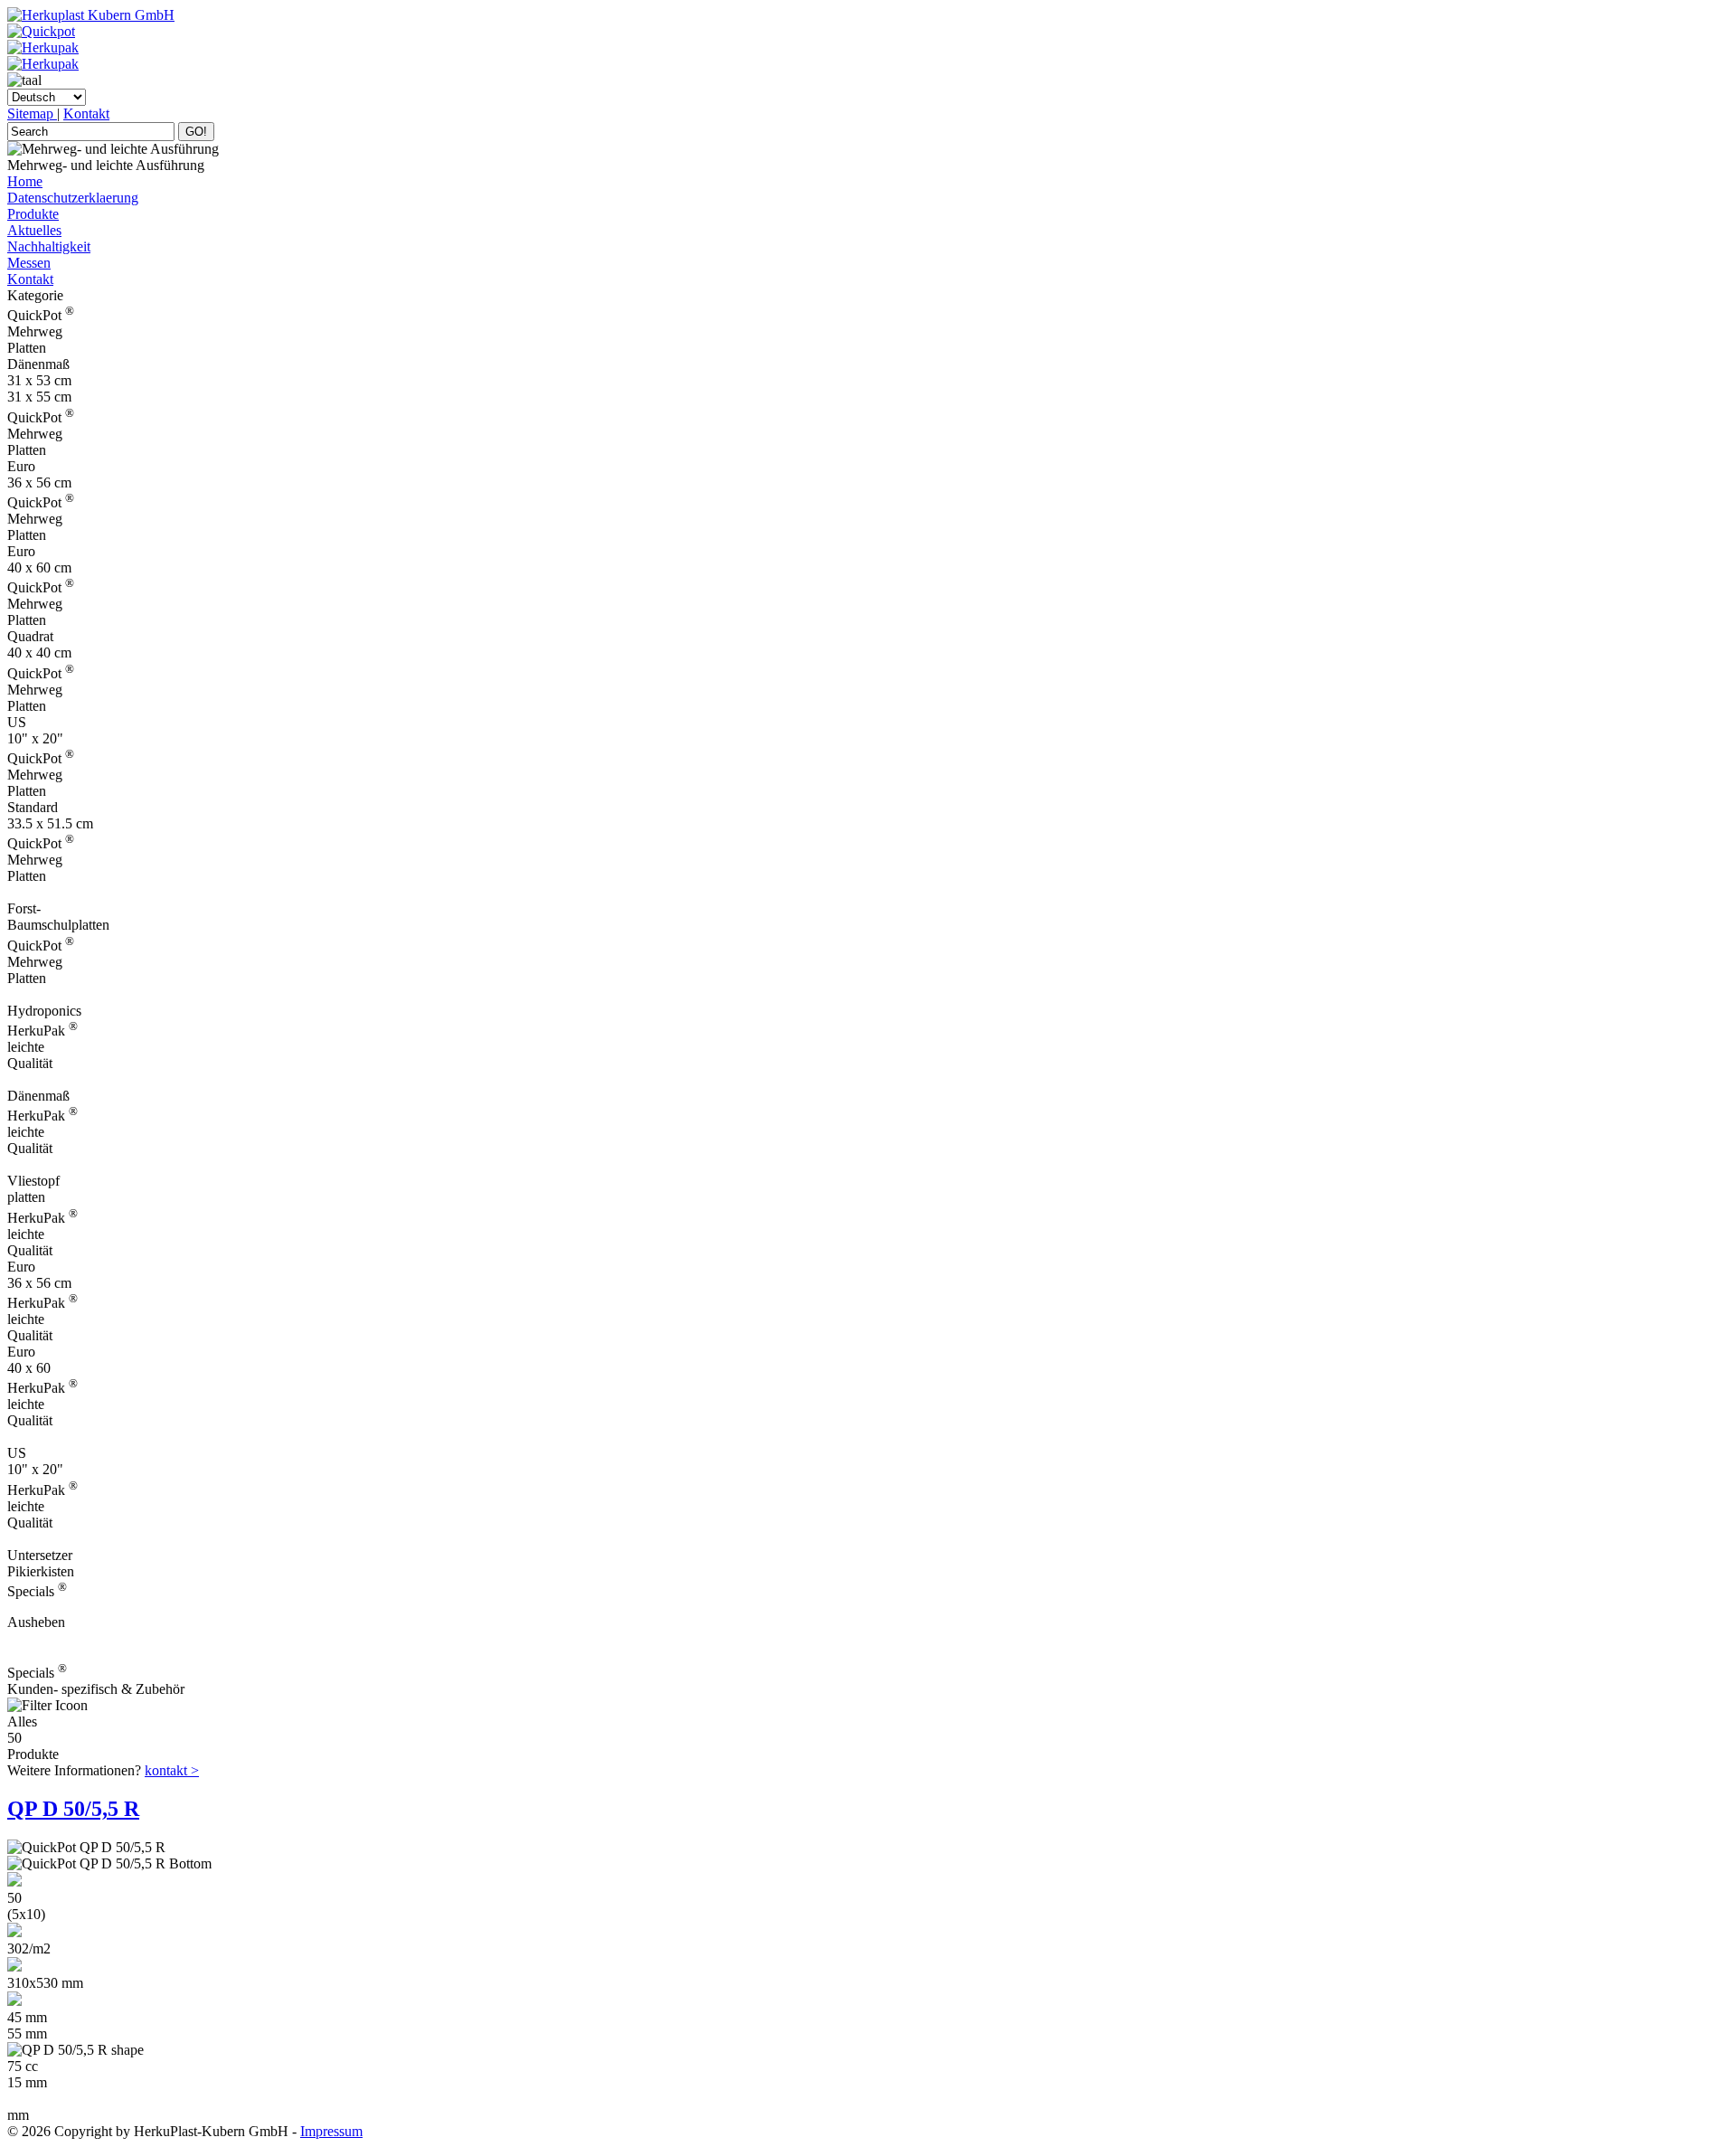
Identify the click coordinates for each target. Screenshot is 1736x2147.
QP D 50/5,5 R (73, 1809)
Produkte (33, 214)
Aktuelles (34, 230)
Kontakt (86, 113)
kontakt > (172, 1770)
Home (25, 181)
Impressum (331, 2131)
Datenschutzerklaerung (73, 198)
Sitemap (32, 113)
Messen (29, 263)
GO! (196, 132)
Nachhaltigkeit (49, 246)
